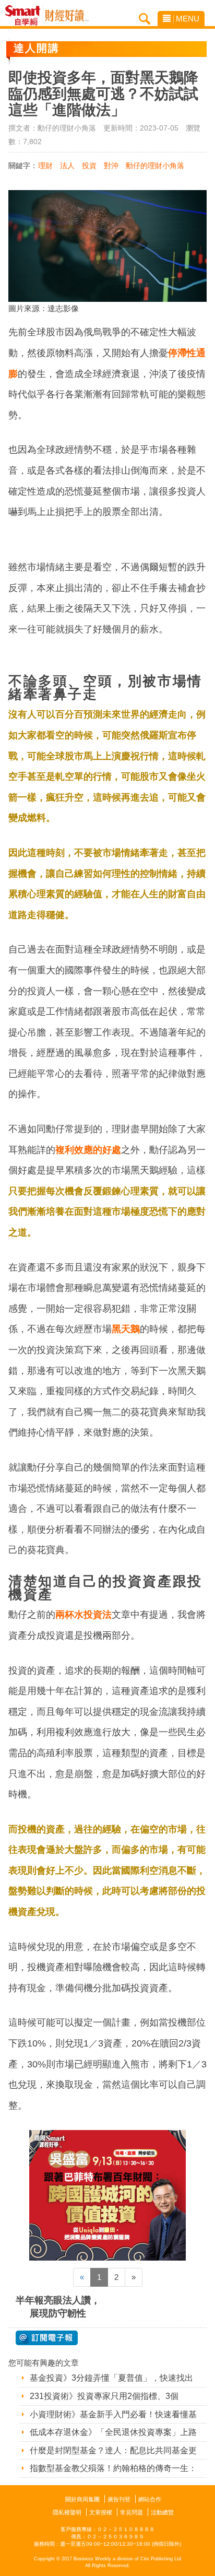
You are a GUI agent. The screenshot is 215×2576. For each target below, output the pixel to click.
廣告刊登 (119, 2499)
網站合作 (150, 2499)
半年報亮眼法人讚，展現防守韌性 (58, 2307)
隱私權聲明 (67, 2512)
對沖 (111, 166)
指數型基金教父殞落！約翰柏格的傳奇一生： (113, 2468)
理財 (45, 166)
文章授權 (101, 2512)
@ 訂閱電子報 (47, 2338)
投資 (89, 166)
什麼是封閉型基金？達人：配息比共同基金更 (113, 2450)
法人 (67, 166)
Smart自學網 (25, 16)
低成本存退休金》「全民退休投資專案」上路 (113, 2432)
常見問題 (132, 2512)
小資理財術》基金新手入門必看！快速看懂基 (113, 2414)
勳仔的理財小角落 (155, 166)
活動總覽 (162, 2512)
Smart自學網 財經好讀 (67, 16)
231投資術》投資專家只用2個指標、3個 (104, 2396)
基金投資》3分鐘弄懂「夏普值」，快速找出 (111, 2378)
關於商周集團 (82, 2499)
